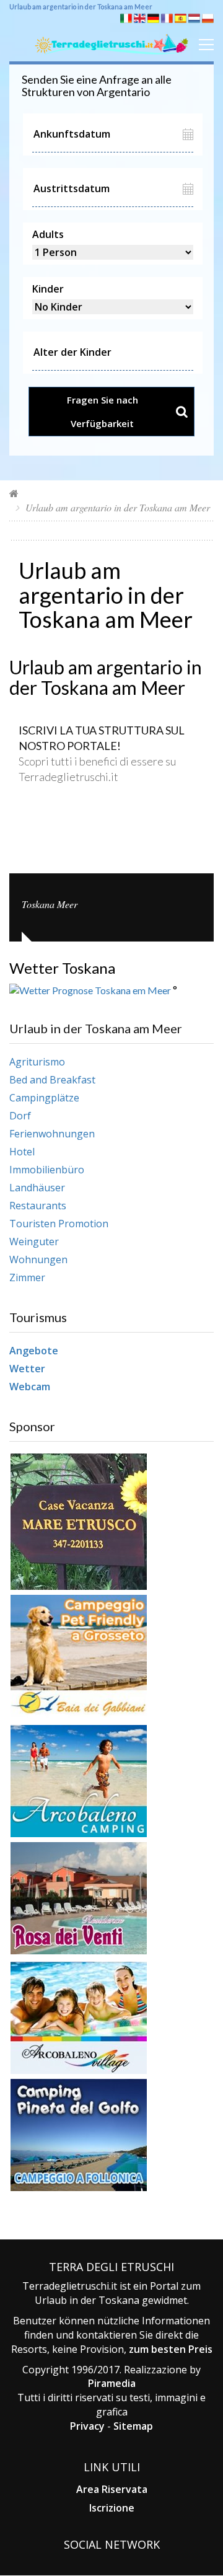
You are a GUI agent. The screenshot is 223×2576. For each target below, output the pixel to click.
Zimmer (27, 1277)
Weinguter (34, 1242)
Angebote (34, 1351)
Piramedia (112, 2383)
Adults (48, 234)
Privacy (87, 2426)
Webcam (30, 1387)
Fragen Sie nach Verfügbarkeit (103, 412)
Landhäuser (37, 1188)
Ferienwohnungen (52, 1134)
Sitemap (133, 2426)
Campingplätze (44, 1098)
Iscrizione (112, 2508)
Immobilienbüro (47, 1170)
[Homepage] (14, 493)
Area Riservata (112, 2489)
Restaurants (38, 1206)
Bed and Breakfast (52, 1080)
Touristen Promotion (59, 1224)
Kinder (48, 289)
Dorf (20, 1116)
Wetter (27, 1369)
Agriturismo (37, 1062)
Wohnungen (38, 1259)
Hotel (22, 1152)
